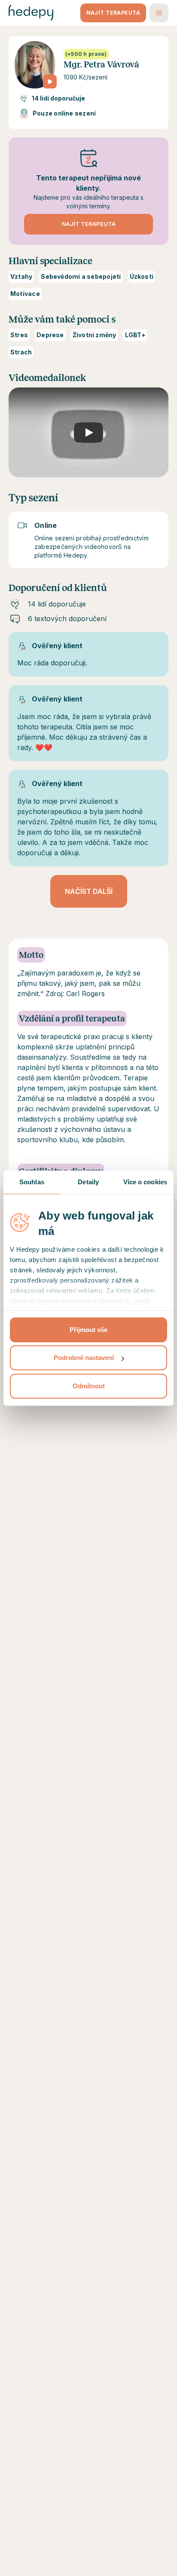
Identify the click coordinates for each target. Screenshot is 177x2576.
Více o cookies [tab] (145, 1182)
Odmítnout (89, 1386)
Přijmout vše (88, 1330)
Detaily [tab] (88, 1182)
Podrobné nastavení (84, 1358)
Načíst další (89, 891)
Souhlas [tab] (32, 1182)
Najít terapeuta (113, 13)
